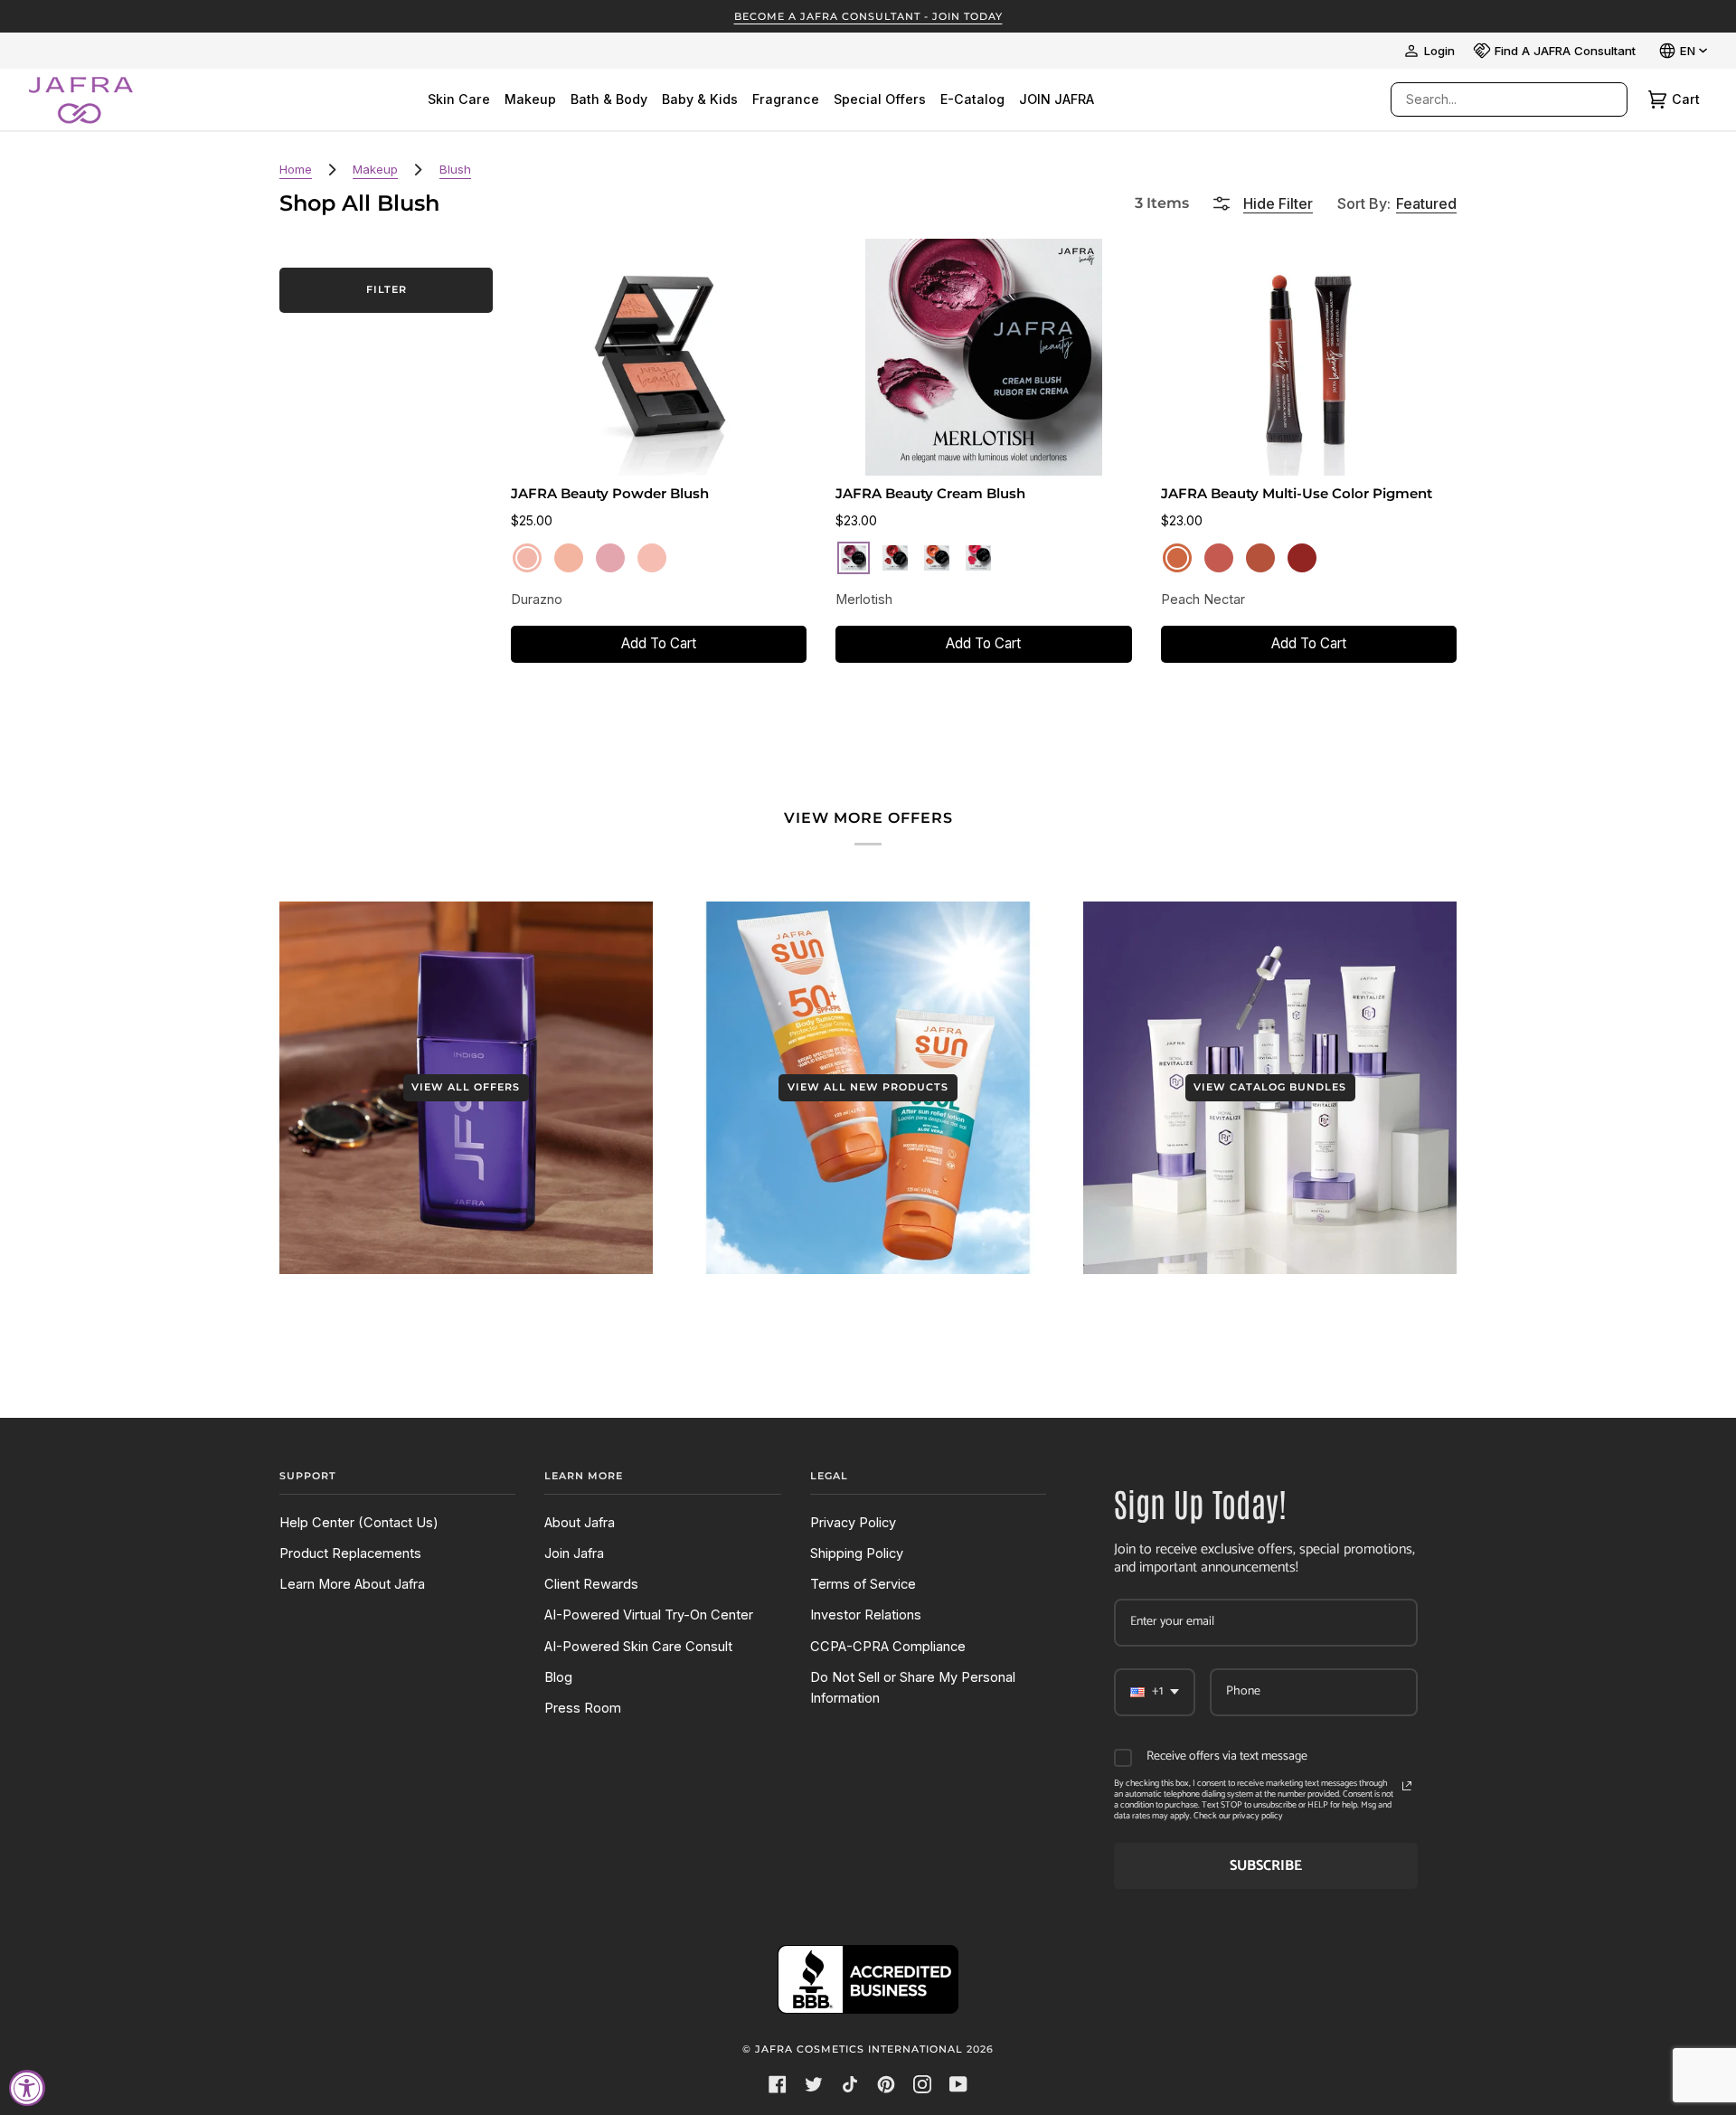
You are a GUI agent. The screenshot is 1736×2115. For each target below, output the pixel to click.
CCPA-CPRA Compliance (888, 1647)
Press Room (583, 1708)
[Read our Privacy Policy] (1407, 1786)
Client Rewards (591, 1584)
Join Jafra (574, 1553)
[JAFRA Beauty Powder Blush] (659, 357)
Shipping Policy (857, 1553)
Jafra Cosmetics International (859, 2049)
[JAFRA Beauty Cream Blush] (984, 357)
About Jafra (580, 1523)
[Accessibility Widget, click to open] (27, 2088)
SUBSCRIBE (1266, 1866)
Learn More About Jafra (352, 1584)
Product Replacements (350, 1553)
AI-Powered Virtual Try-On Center (649, 1615)
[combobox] (1491, 99)
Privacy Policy (853, 1523)
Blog (558, 1677)
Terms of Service (863, 1584)
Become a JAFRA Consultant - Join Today (868, 16)
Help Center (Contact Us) (359, 1523)
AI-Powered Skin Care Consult (638, 1647)
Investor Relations (866, 1615)
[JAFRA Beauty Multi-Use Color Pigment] (1308, 357)
